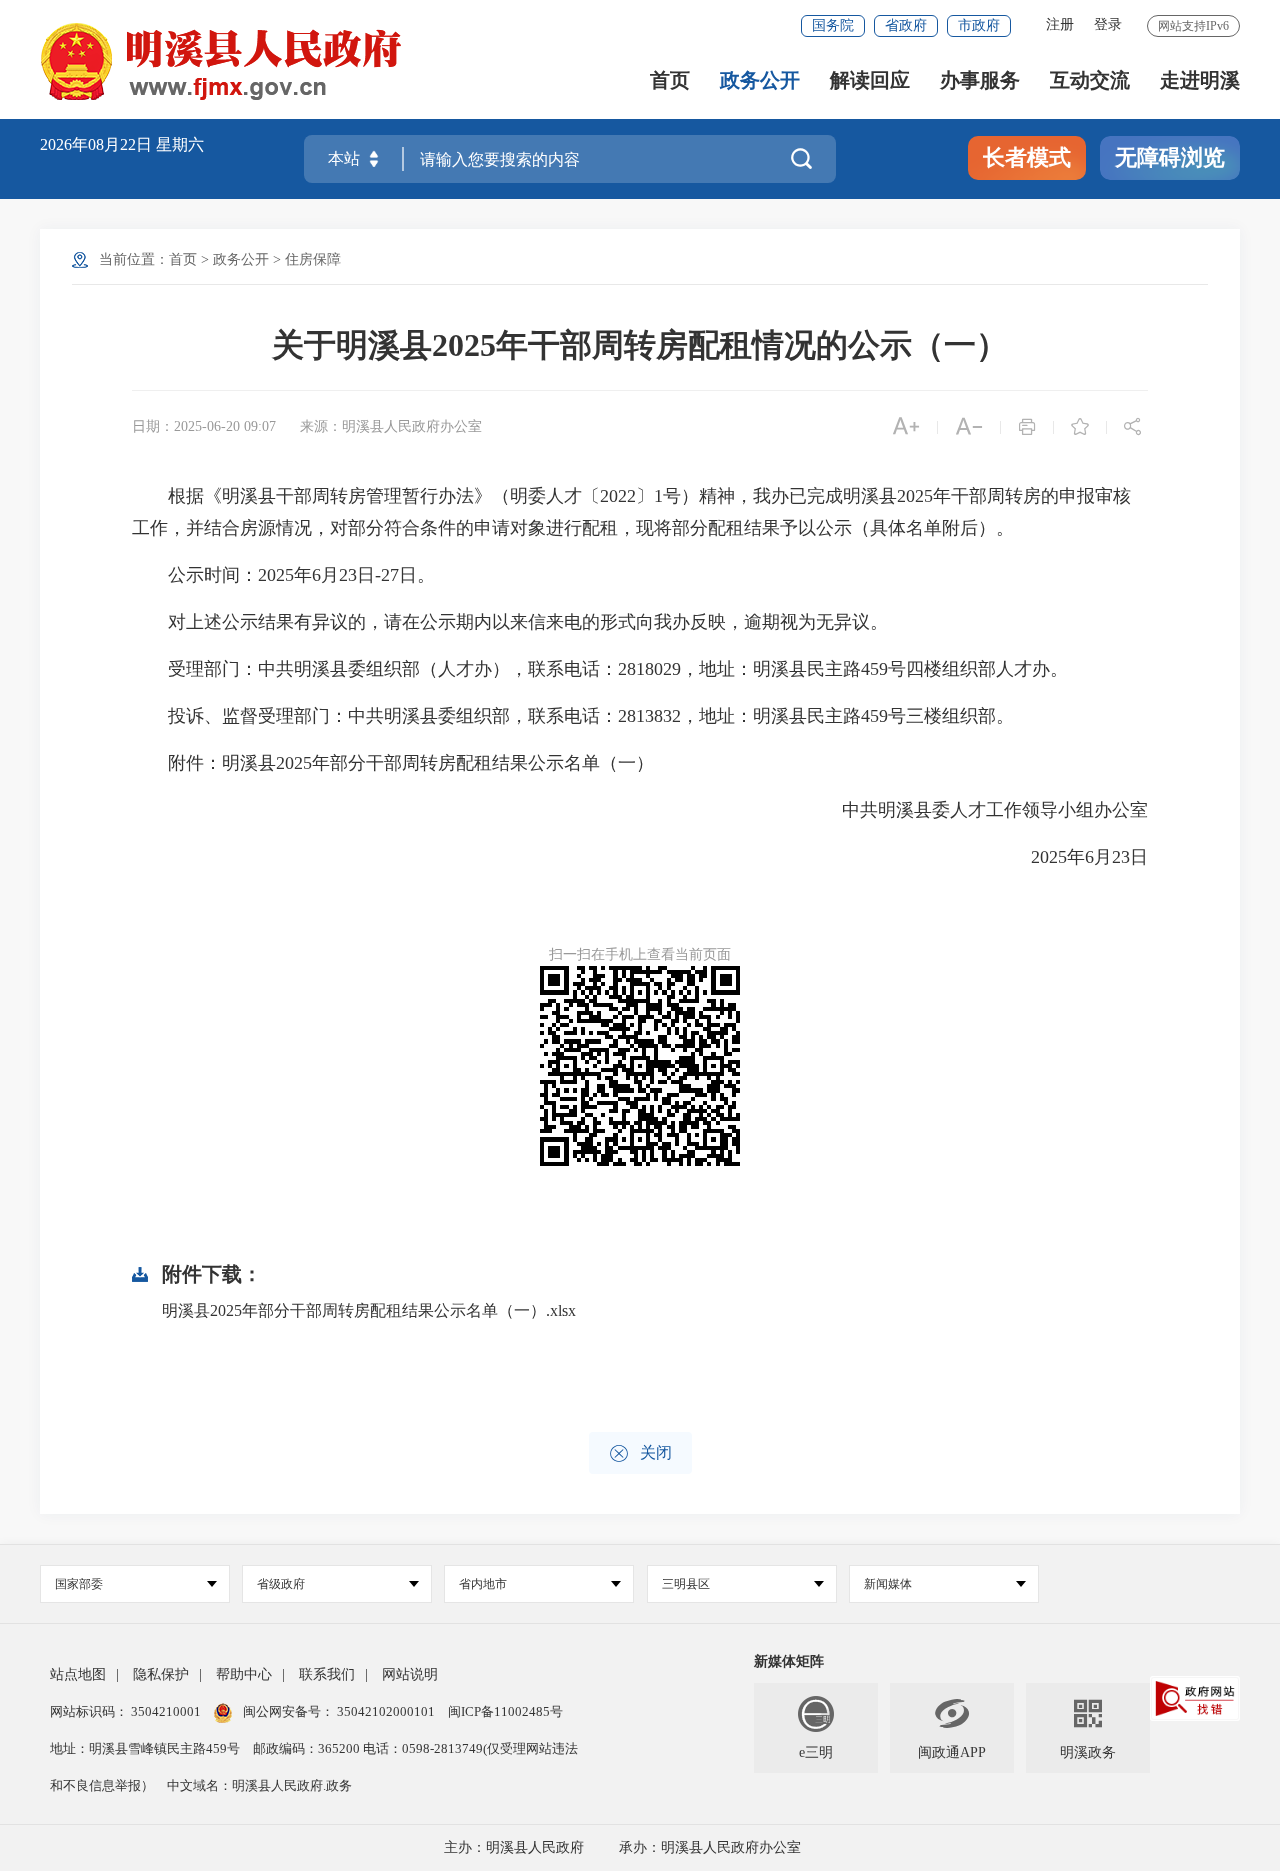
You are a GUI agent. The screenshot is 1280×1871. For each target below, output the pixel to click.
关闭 (640, 1453)
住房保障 (313, 259)
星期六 (180, 144)
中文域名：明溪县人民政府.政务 (259, 1785)
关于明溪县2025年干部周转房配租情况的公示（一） (640, 345)
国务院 (833, 25)
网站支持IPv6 (1193, 26)
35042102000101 (386, 1711)
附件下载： (212, 1274)
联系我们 (327, 1674)
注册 (1060, 24)
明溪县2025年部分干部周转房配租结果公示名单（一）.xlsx (369, 1310)
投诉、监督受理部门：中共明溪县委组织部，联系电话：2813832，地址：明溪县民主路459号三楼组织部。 (573, 716)
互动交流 (1090, 80)
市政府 (979, 25)
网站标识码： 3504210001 (127, 1711)
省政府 (906, 25)
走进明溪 (1200, 80)
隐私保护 (161, 1674)
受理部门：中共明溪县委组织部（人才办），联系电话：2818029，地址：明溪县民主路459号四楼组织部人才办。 (600, 669)
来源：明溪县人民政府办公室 (391, 426)
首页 (670, 80)
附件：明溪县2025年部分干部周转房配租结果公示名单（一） (393, 763)
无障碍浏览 (1170, 157)
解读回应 (870, 80)
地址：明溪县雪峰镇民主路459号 (146, 1748)
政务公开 (760, 80)
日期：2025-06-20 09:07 (204, 426)
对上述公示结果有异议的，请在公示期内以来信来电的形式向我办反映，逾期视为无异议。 (510, 622)
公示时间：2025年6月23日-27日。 (283, 575)
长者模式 (1027, 157)
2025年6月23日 (1071, 857)
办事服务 (980, 80)
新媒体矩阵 (789, 1661)
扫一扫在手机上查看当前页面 (640, 954)
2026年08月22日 (98, 144)
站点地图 (78, 1674)
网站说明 (410, 1674)
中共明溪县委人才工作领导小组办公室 (977, 810)
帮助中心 (244, 1674)
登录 (1108, 24)
